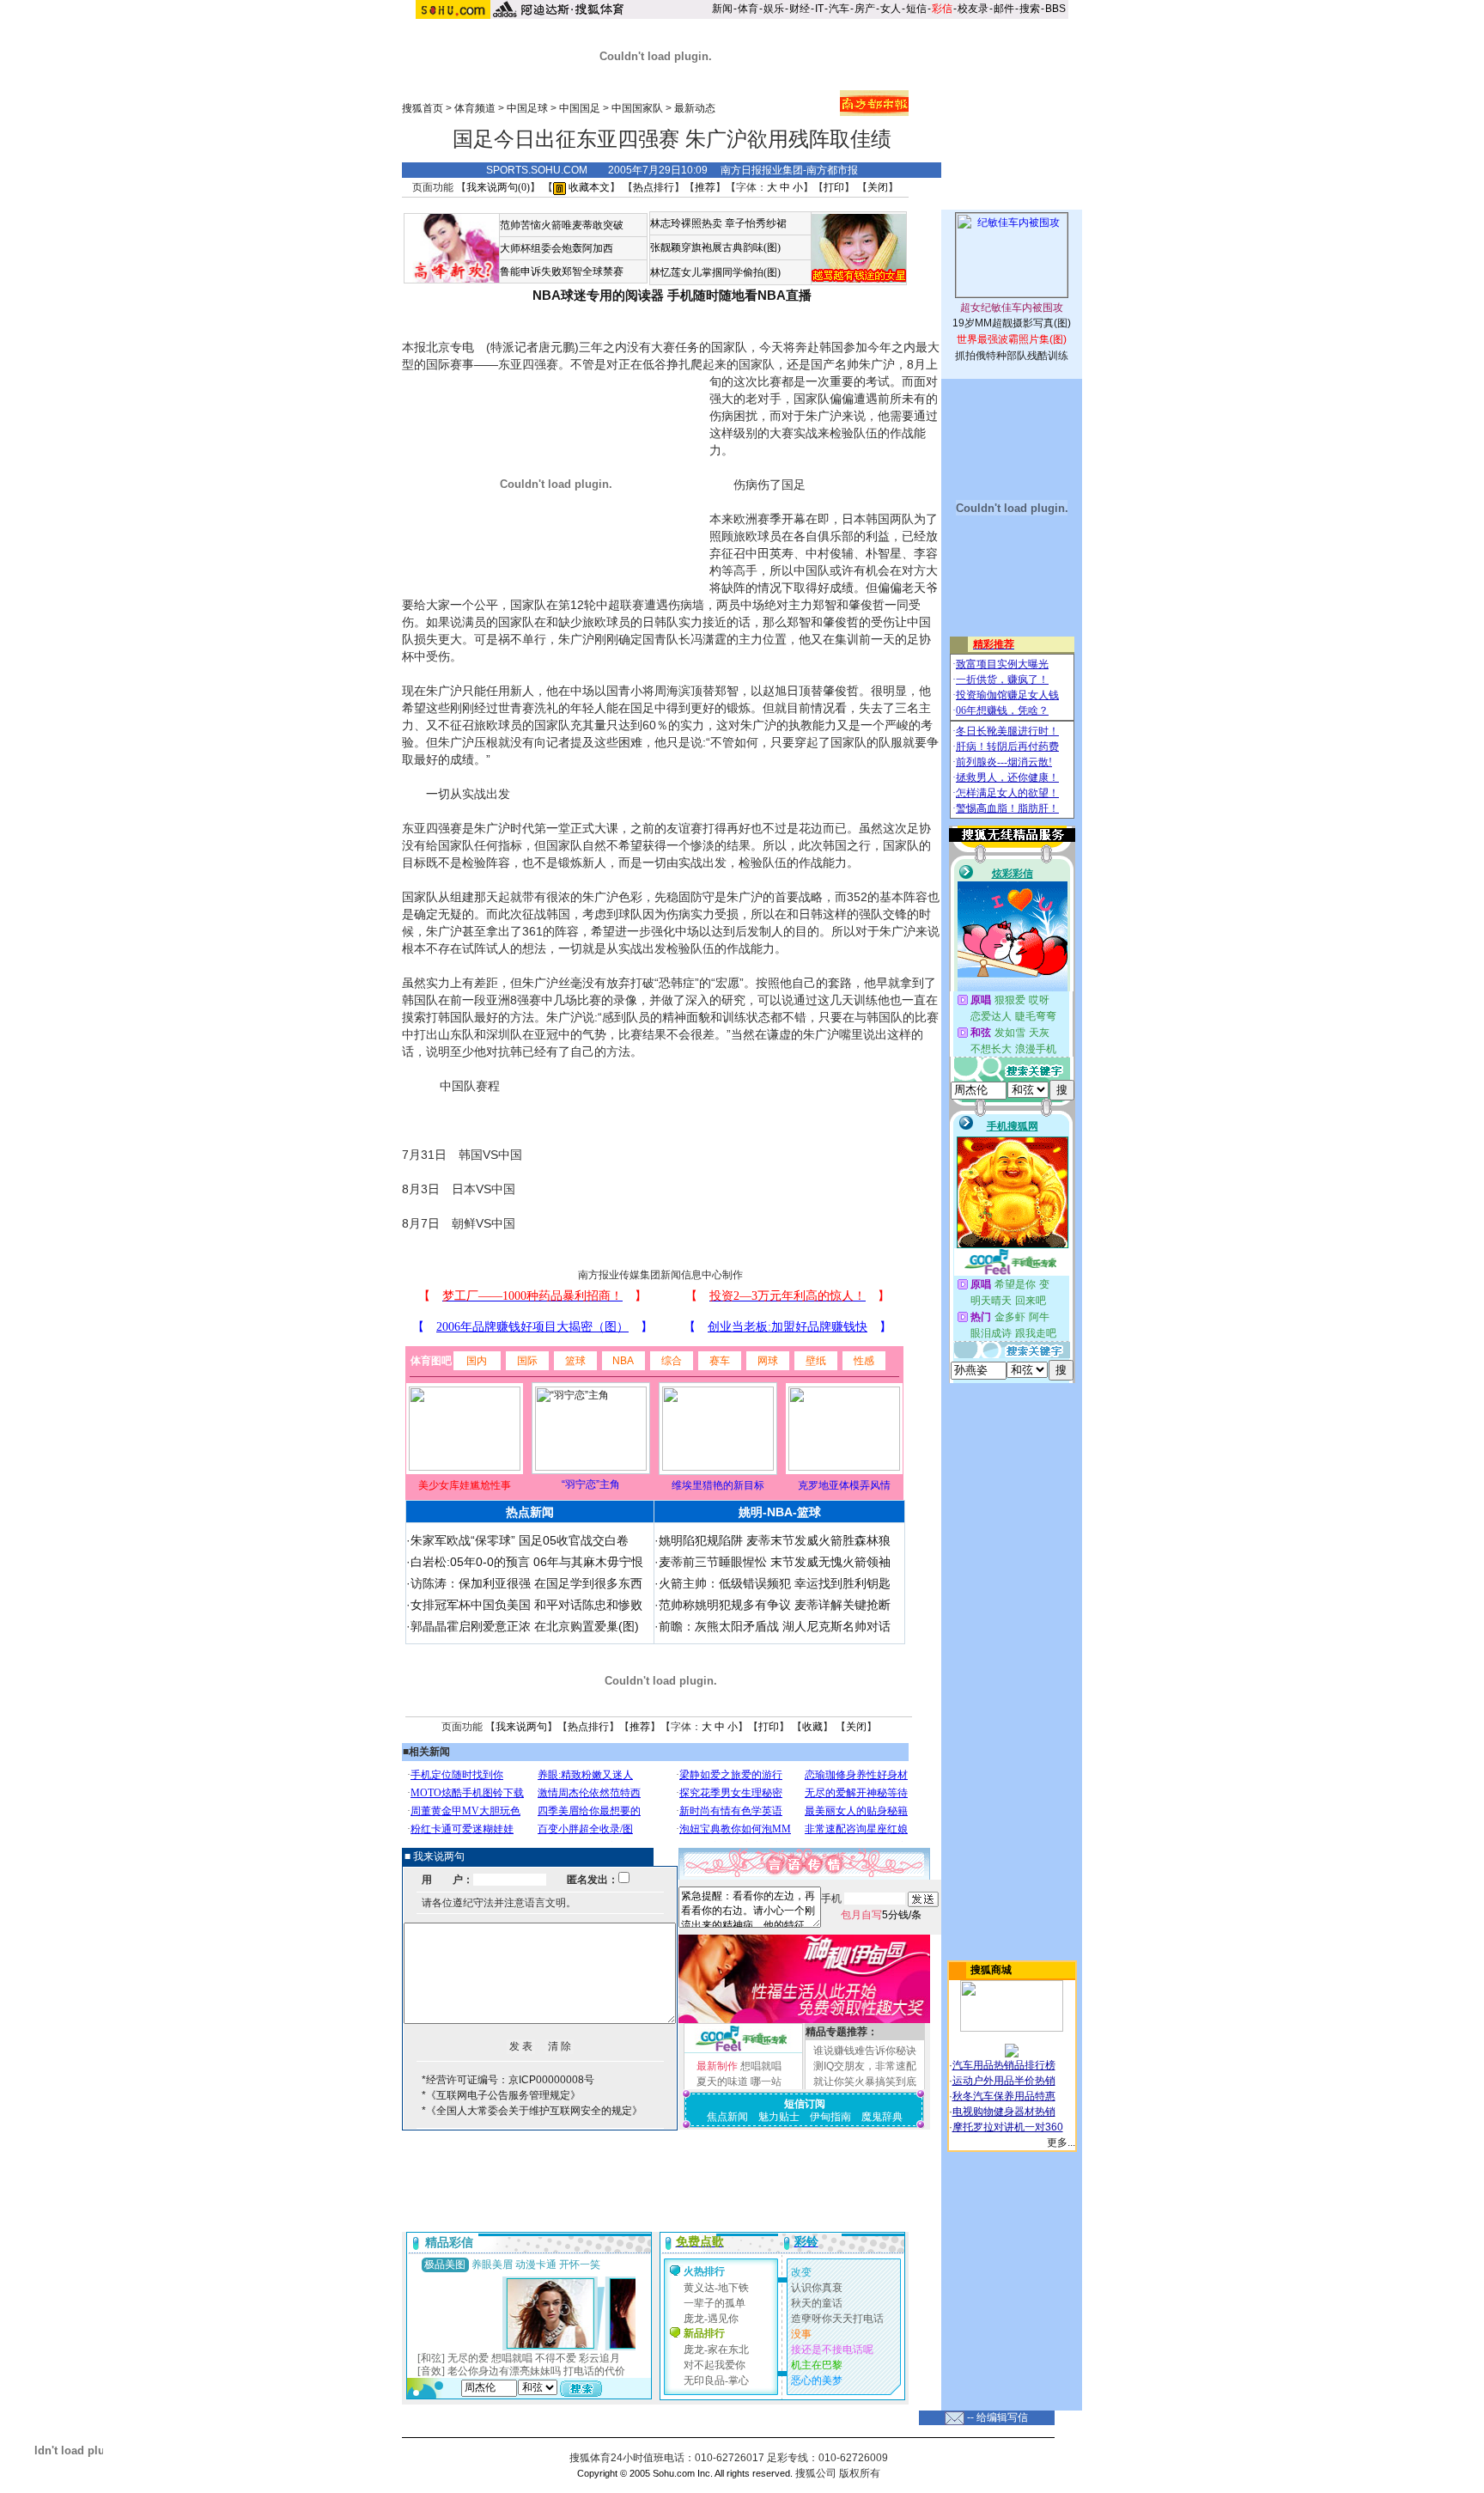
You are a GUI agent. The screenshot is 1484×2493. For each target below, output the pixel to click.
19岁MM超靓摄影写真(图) (1012, 323)
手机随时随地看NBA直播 (739, 295)
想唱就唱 (761, 2066)
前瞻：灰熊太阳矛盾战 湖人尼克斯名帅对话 (775, 1626)
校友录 (973, 9)
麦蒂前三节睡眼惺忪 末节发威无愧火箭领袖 (775, 1562)
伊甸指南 (830, 2117)
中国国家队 (637, 108)
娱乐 (774, 9)
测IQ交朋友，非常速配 (865, 2066)
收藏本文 (588, 187)
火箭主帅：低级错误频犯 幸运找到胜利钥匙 (775, 1583)
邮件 (1004, 9)
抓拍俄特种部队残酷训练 (1012, 356)
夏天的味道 (722, 2082)
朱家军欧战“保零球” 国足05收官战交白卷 (520, 1540)
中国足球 (527, 108)
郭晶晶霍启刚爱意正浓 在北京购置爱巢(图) (525, 1626)
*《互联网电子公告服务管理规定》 (501, 2095)
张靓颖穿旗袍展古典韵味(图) (715, 247)
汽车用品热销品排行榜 (1004, 2065)
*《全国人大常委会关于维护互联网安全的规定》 (532, 2111)
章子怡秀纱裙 (756, 223)
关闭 (878, 187)
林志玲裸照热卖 (686, 223)
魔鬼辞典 (882, 2117)
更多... (1061, 2143)
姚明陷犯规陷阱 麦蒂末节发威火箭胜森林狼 (775, 1540)
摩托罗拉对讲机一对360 (1008, 2127)
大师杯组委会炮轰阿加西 (556, 248)
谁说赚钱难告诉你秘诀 (865, 2051)
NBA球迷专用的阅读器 (598, 295)
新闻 (722, 9)
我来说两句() (498, 187)
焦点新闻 (727, 2117)
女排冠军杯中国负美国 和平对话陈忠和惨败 (526, 1605)
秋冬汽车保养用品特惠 (1004, 2096)
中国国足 (580, 108)
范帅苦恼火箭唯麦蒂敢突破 (562, 225)
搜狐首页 (423, 108)
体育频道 (475, 108)
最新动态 (695, 108)
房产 (865, 9)
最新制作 (717, 2066)
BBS (1055, 9)
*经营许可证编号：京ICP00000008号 (508, 2080)
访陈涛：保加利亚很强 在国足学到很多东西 (526, 1583)
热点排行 (654, 187)
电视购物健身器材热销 (1004, 2112)
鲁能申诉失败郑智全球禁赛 (562, 271)
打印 (834, 187)
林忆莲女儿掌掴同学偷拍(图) (715, 272)
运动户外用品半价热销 (1004, 2081)
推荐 (705, 187)
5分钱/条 (881, 1915)
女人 (891, 9)
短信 (916, 9)
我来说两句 (521, 1727)
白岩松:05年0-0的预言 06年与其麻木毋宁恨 (527, 1562)
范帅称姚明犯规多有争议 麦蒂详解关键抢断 (775, 1605)
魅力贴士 (779, 2117)
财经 (800, 9)
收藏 (812, 1727)
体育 (748, 9)
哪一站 (766, 2082)
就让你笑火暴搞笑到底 (865, 2082)
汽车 (839, 9)
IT (819, 9)
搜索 (1030, 9)
